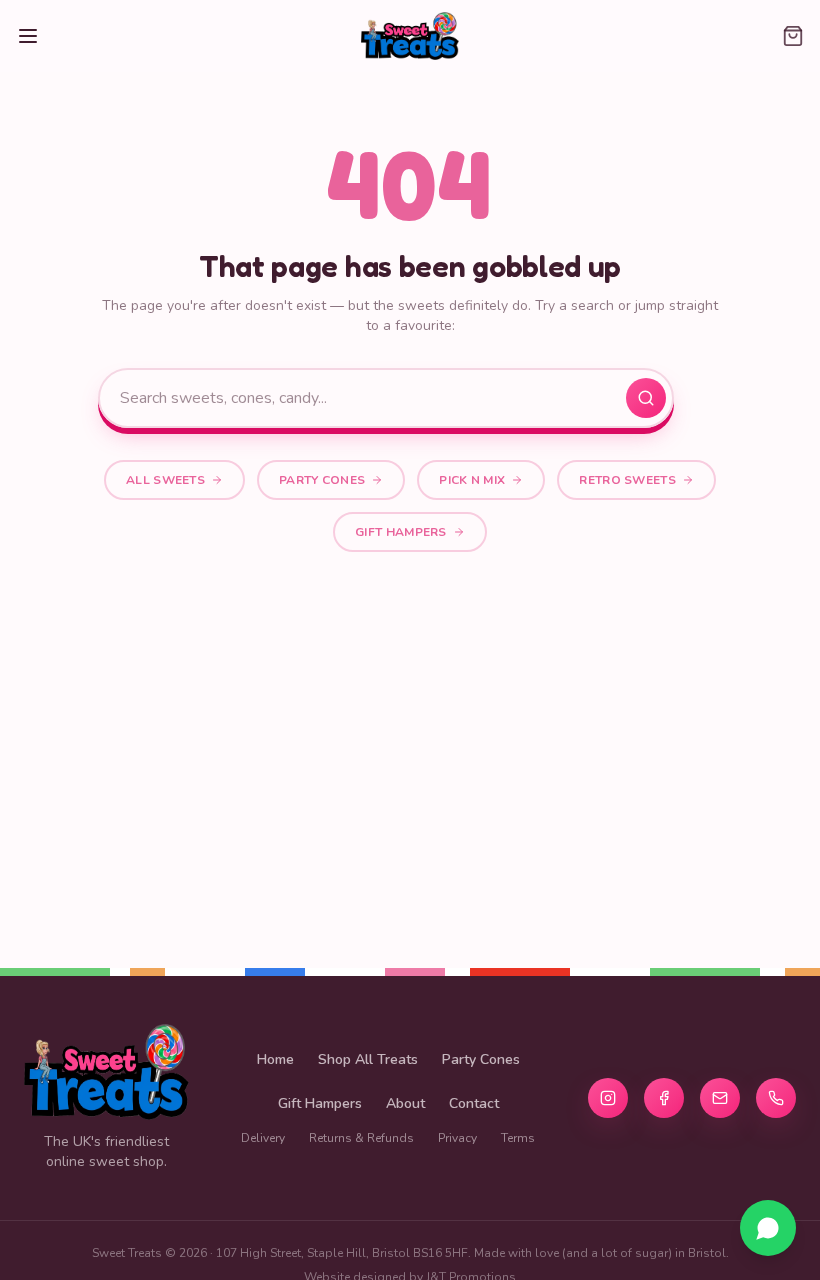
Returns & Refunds (361, 1138)
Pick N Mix (472, 480)
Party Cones (322, 480)
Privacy (457, 1138)
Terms (518, 1138)
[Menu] (36, 36)
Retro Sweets (627, 480)
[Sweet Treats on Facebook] (664, 1098)
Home (275, 1059)
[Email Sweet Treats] (720, 1098)
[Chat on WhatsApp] (768, 1228)
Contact (474, 1103)
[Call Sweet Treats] (776, 1098)
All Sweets (165, 480)
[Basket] (784, 36)
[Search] (646, 398)
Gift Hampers (401, 532)
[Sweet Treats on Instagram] (608, 1098)
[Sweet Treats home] (410, 36)
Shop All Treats (368, 1059)
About (405, 1103)
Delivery (263, 1138)
